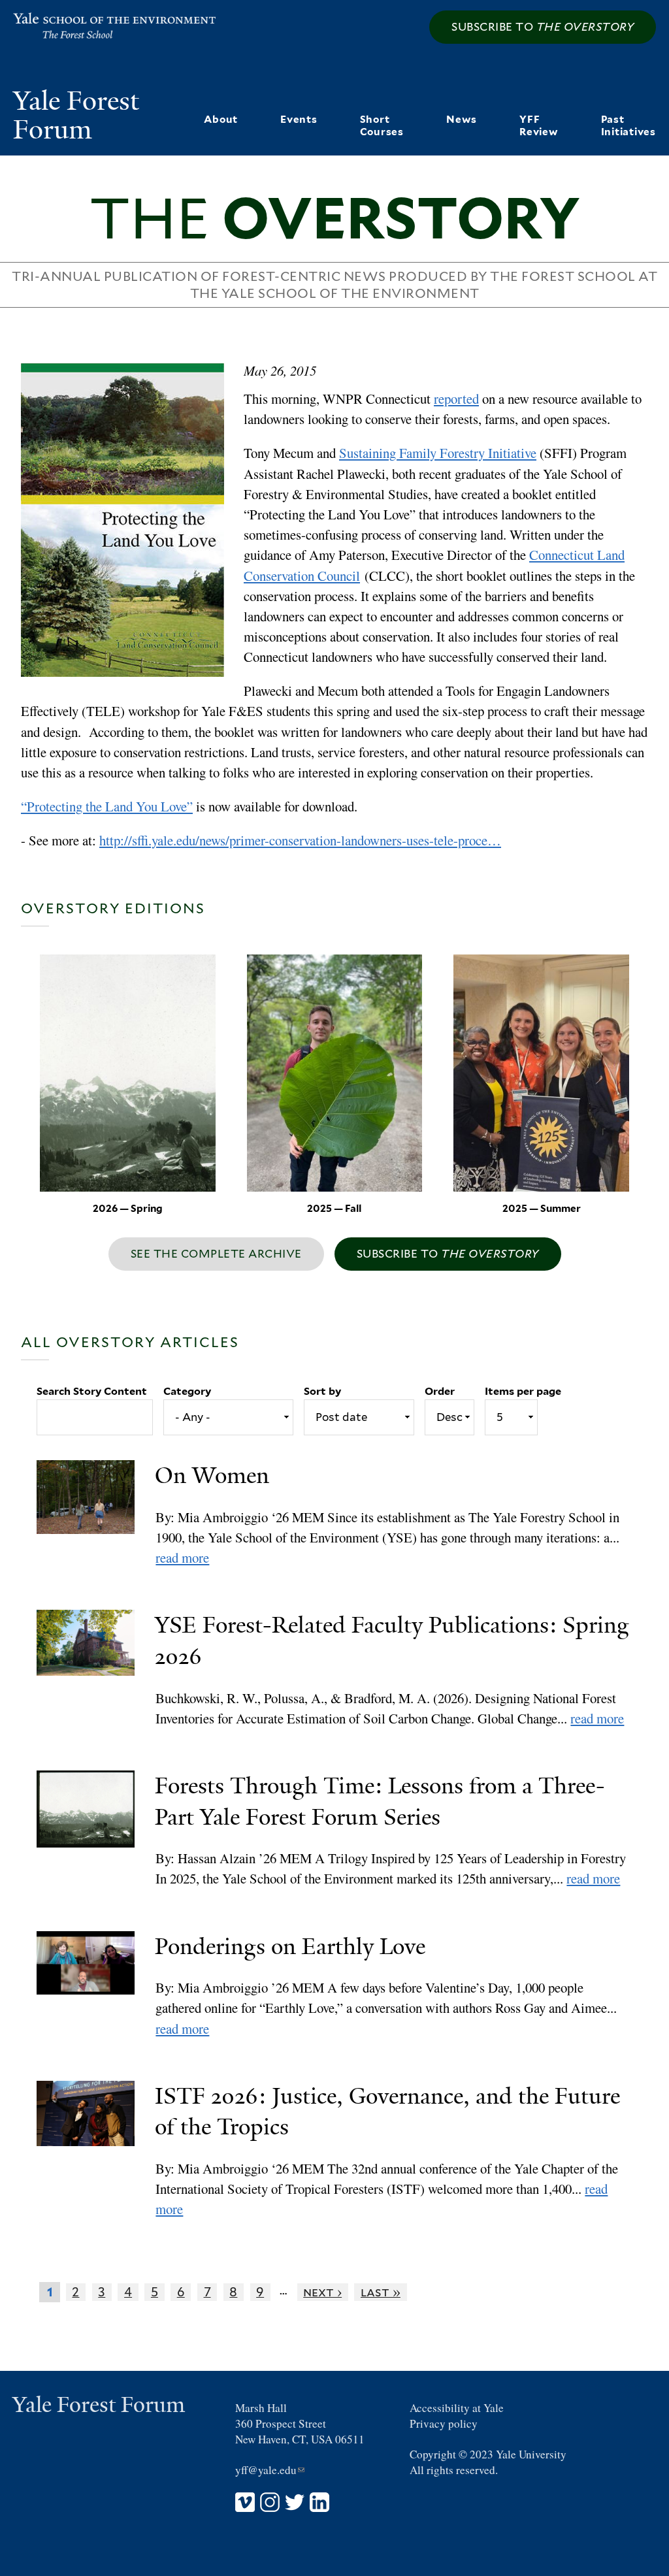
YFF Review (539, 125)
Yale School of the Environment (95, 26)
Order (440, 1391)
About (221, 119)
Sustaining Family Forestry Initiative (438, 453)
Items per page (523, 1391)
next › (322, 2292)
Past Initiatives (628, 125)
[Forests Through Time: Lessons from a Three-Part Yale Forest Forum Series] (96, 1830)
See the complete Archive (216, 1254)
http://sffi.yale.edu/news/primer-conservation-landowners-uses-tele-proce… (300, 840)
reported (456, 399)
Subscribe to (543, 27)
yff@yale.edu (270, 2470)
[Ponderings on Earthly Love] (96, 1985)
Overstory (334, 218)
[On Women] (96, 1514)
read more (182, 1557)
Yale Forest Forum (76, 115)
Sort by (322, 1391)
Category (187, 1391)
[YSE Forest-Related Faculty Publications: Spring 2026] (96, 1669)
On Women (212, 1475)
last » (381, 2292)
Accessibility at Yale (457, 2408)
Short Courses (382, 125)
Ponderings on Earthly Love (290, 1947)
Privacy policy (444, 2423)
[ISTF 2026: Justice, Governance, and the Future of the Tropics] (96, 2150)
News (462, 119)
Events (299, 119)
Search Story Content (92, 1391)
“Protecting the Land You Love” (107, 806)
